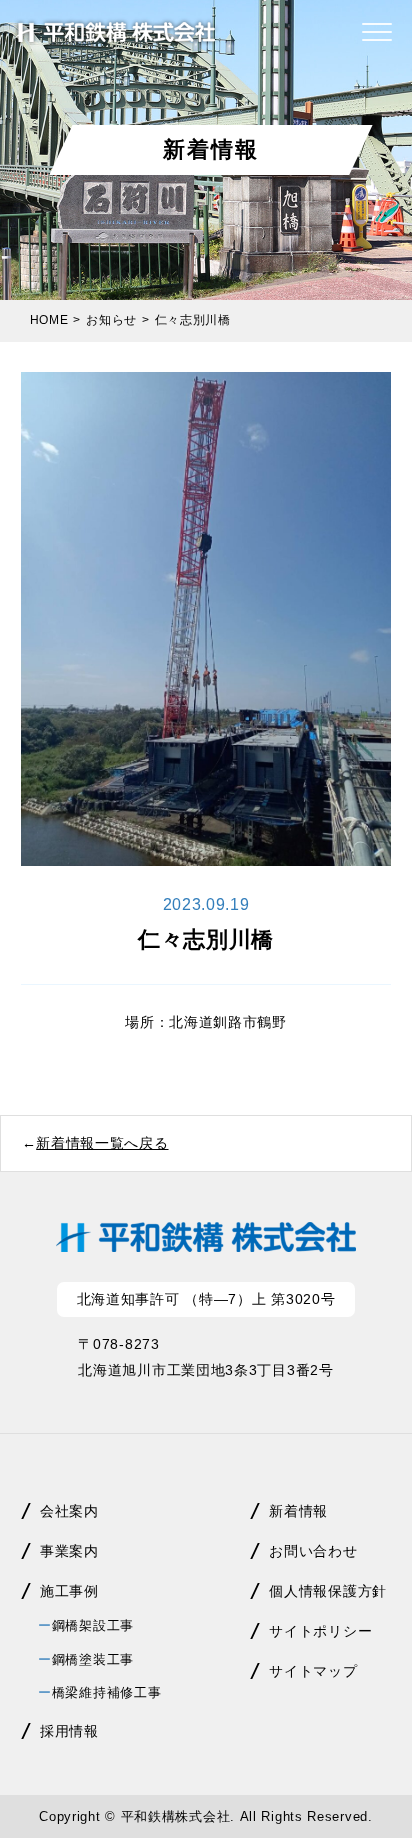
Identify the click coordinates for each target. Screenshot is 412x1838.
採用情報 (69, 1731)
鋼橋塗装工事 (93, 1659)
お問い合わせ (313, 1551)
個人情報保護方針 (328, 1591)
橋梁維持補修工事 (107, 1692)
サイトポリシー (320, 1631)
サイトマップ (313, 1671)
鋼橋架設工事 (93, 1625)
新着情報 (298, 1511)
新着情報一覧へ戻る (102, 1143)
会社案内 (69, 1511)
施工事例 (69, 1591)
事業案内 (69, 1551)
